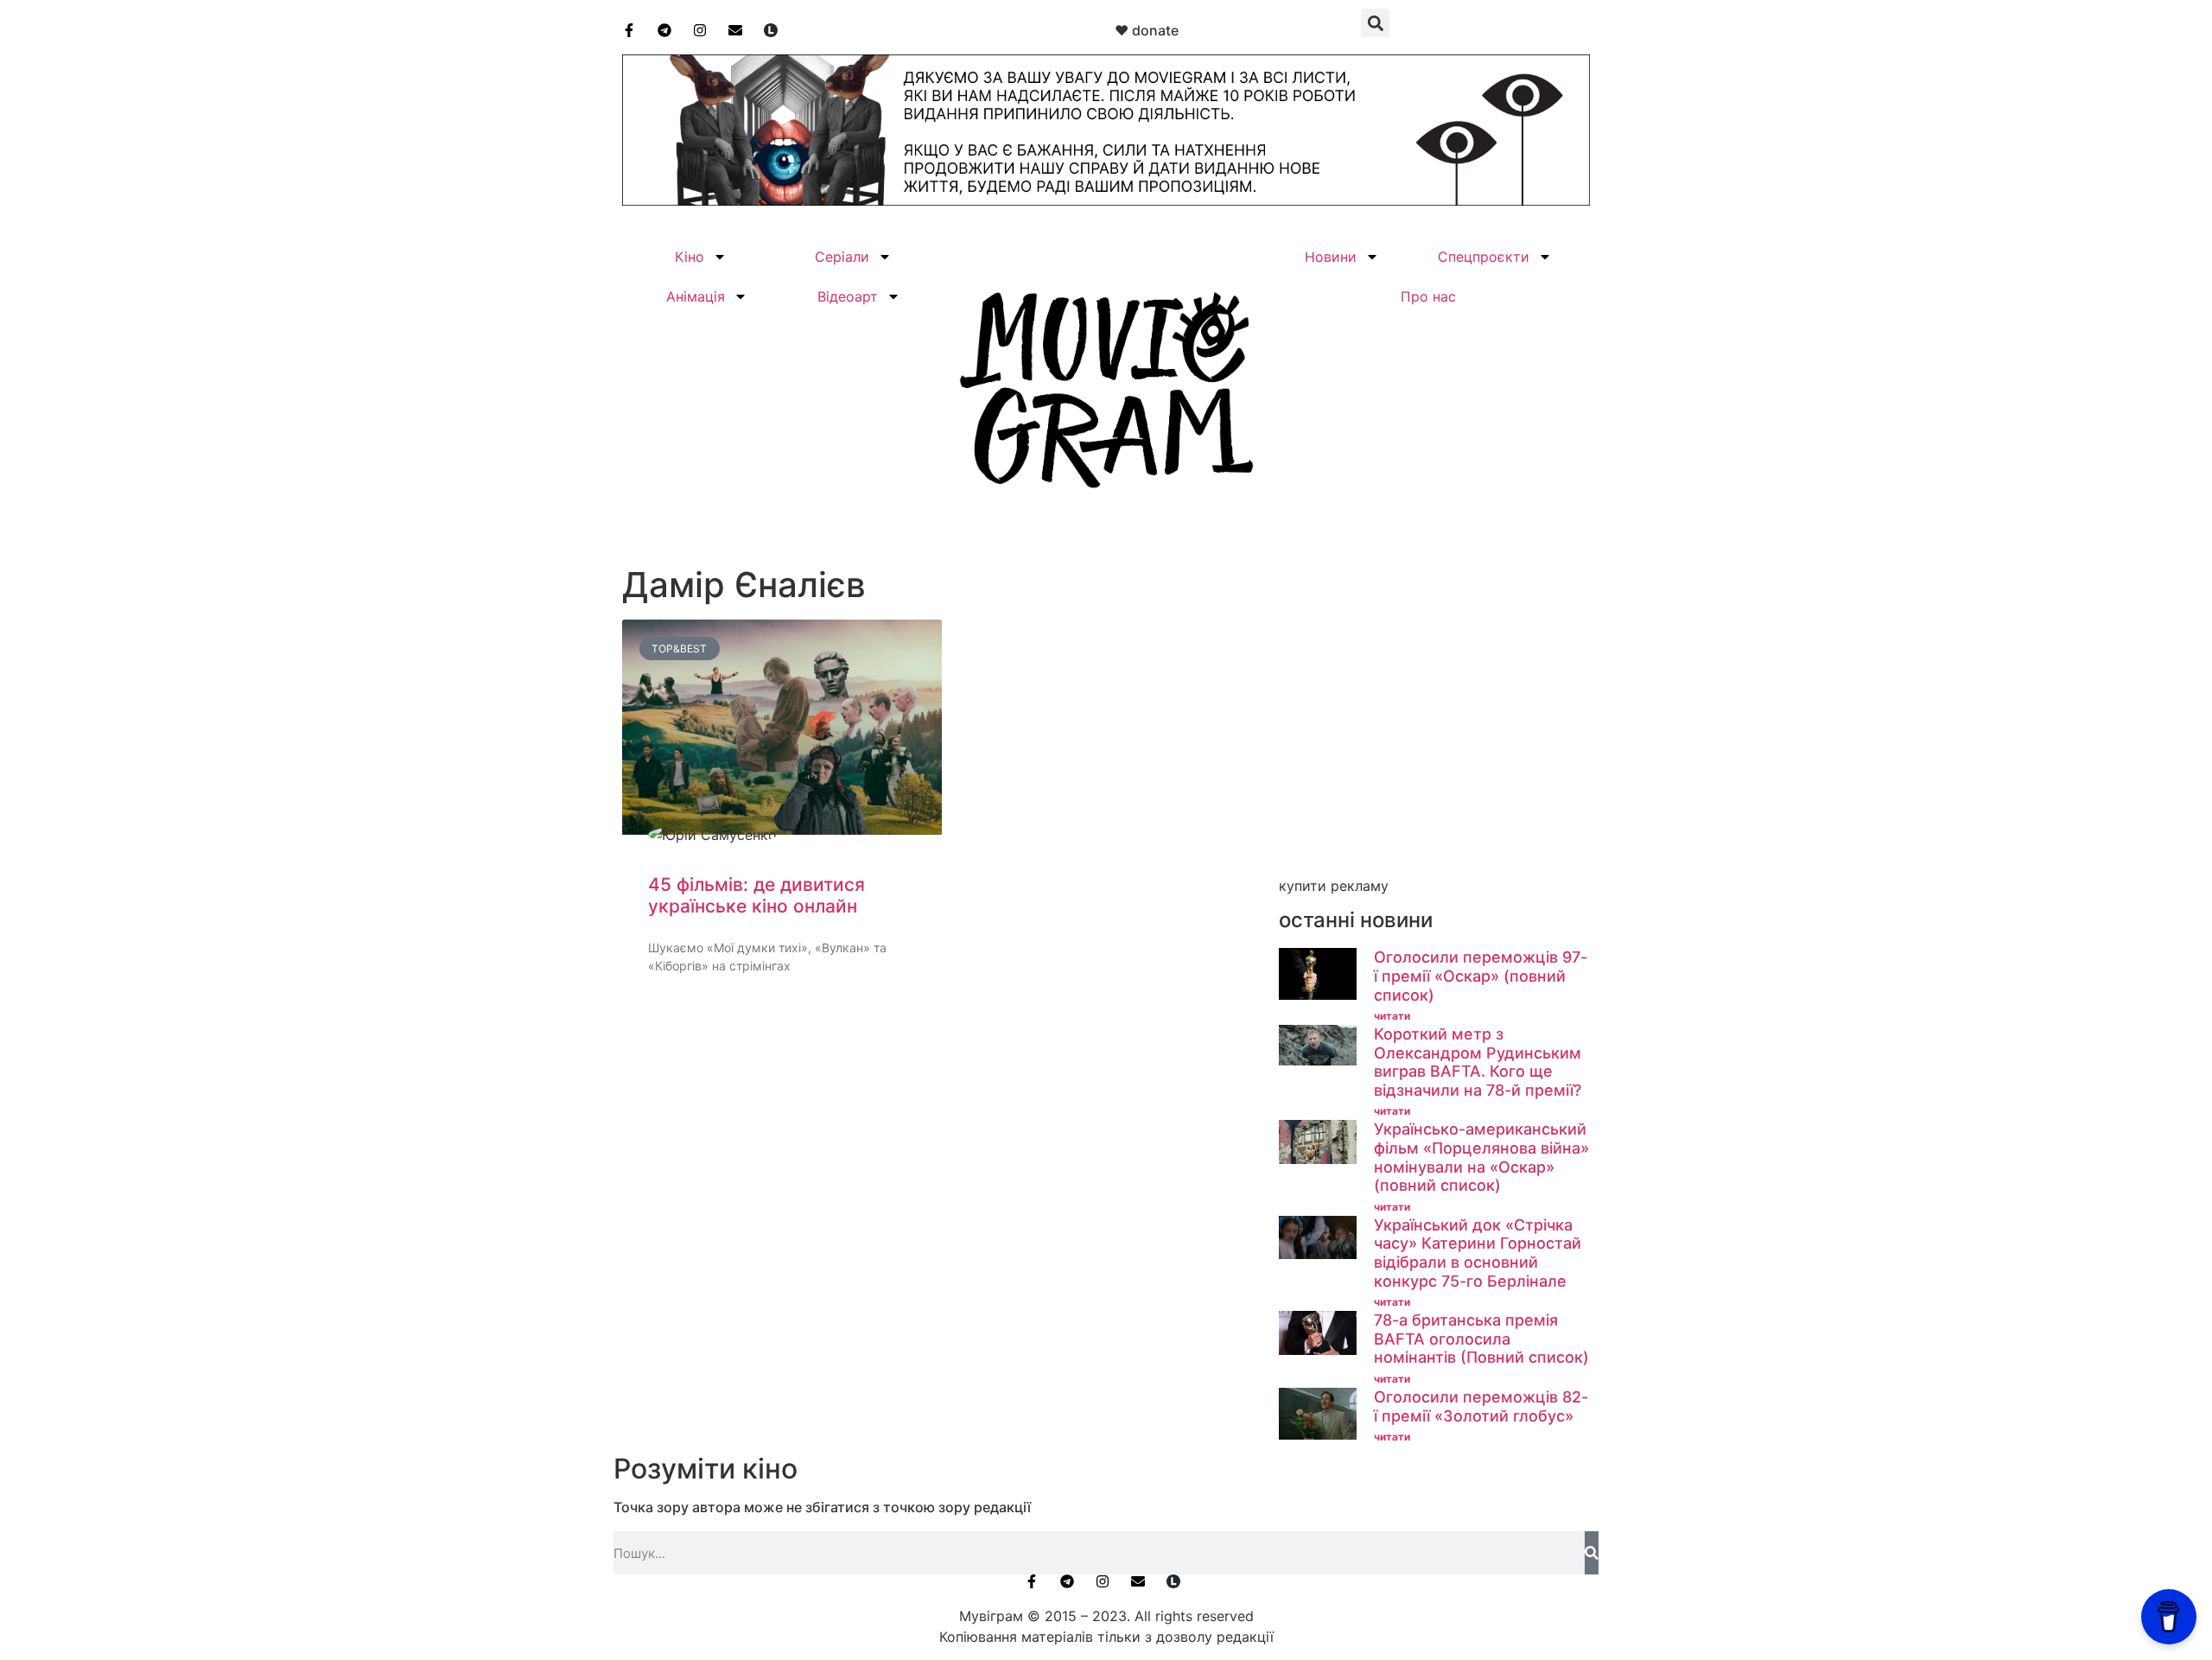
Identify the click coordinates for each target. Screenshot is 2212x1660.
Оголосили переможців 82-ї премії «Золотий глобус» (1481, 1406)
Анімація (696, 296)
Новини (1331, 257)
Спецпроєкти (1484, 257)
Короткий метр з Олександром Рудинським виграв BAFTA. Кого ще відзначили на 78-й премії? (1478, 1062)
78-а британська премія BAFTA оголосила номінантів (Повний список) (1481, 1339)
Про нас (1428, 296)
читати (1392, 1016)
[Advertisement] (1434, 749)
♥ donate (1147, 30)
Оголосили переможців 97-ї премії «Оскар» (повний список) (1481, 976)
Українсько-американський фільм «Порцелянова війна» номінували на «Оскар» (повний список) (1481, 1157)
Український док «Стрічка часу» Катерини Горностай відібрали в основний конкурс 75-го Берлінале (1478, 1253)
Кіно (690, 257)
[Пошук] (1592, 1553)
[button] (1375, 23)
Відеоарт (848, 296)
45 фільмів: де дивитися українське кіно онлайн (756, 895)
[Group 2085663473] (1106, 200)
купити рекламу (1334, 886)
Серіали (842, 257)
